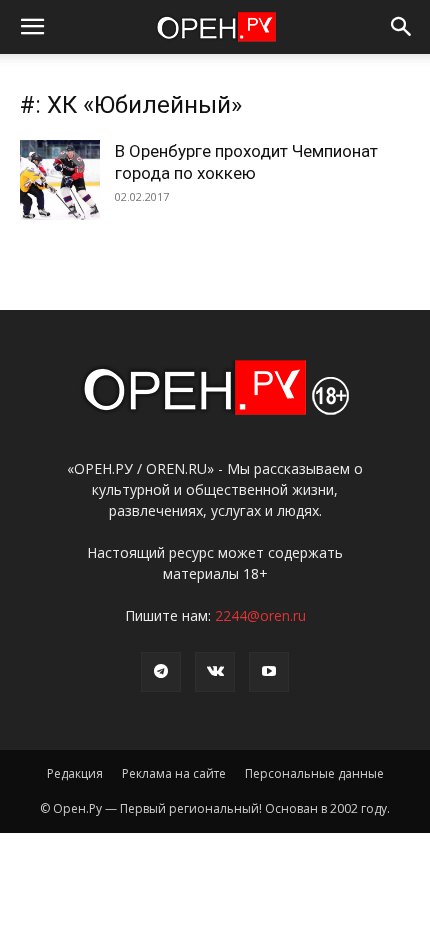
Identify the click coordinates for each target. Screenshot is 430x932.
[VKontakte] (215, 672)
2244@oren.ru (260, 615)
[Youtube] (269, 672)
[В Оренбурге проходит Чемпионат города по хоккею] (60, 180)
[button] (32, 27)
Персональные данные (314, 773)
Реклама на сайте (174, 773)
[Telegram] (161, 672)
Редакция (75, 773)
